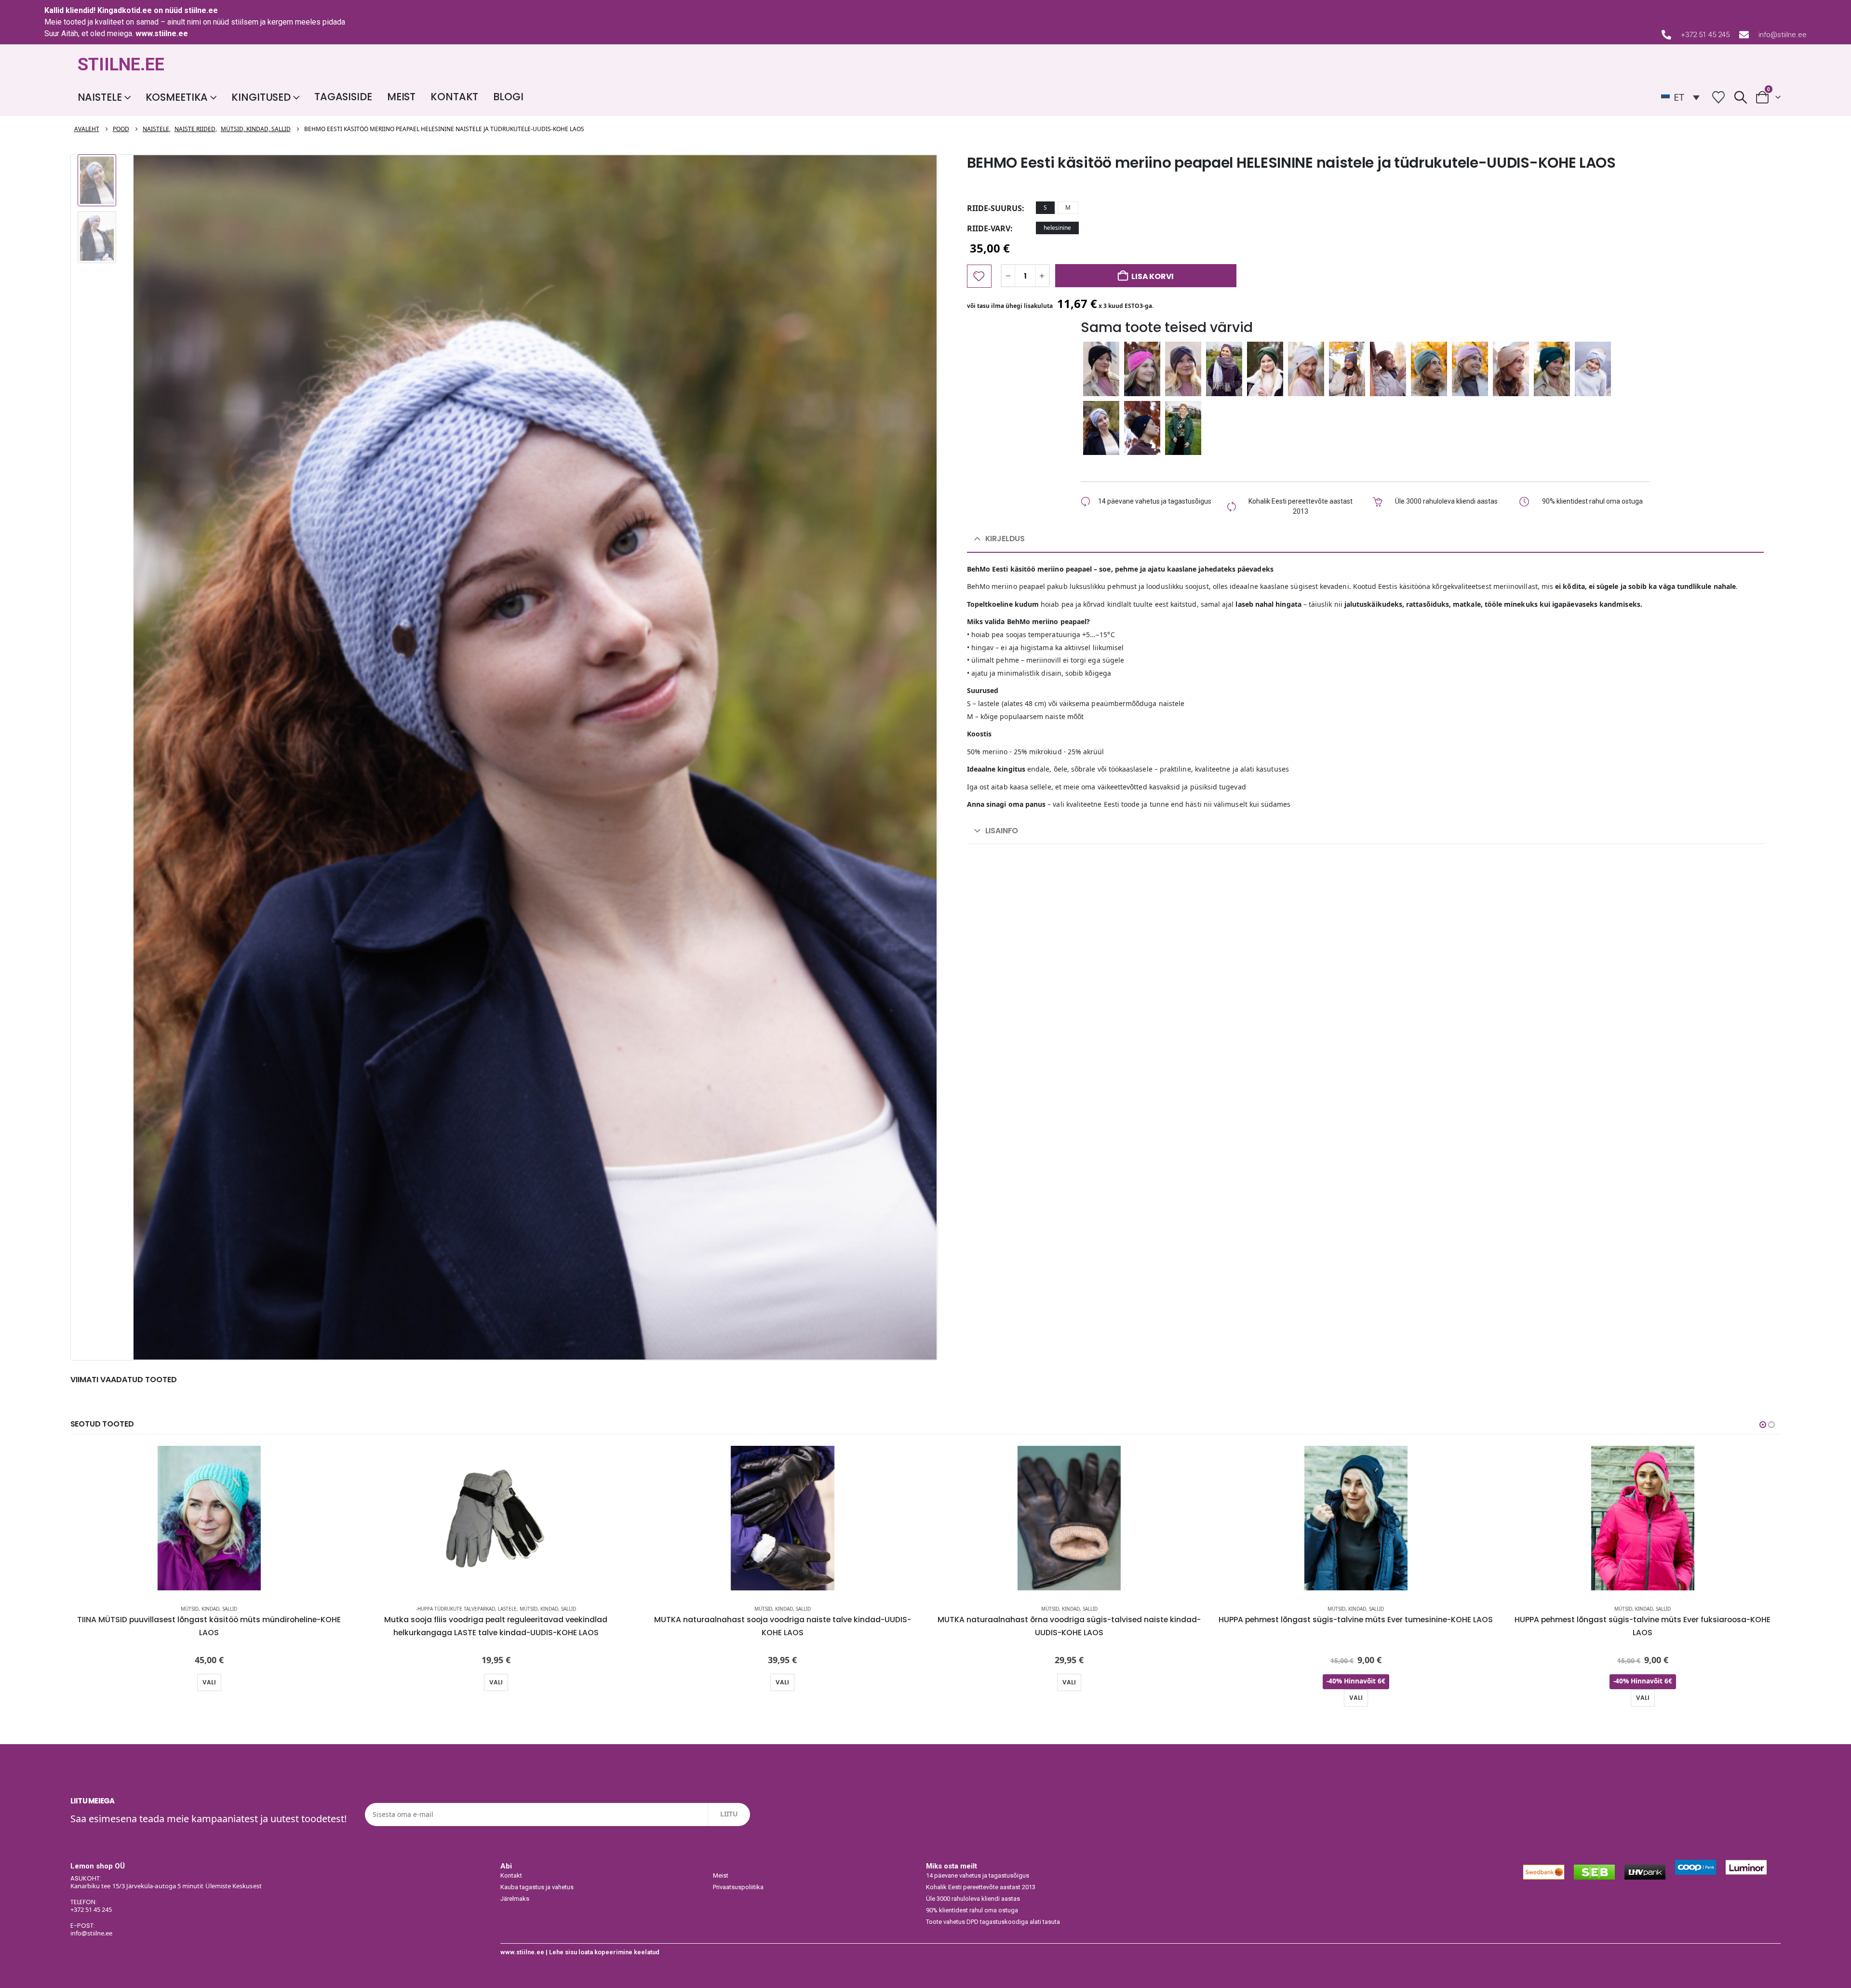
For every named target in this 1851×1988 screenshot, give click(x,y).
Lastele (507, 1609)
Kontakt (454, 97)
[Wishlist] (1719, 97)
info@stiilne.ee (1783, 35)
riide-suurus (994, 208)
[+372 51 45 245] (1666, 35)
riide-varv (989, 228)
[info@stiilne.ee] (1744, 35)
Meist (401, 97)
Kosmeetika (177, 97)
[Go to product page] (209, 1518)
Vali (209, 1682)
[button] (1740, 97)
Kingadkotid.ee (125, 10)
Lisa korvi (1153, 276)
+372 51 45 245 (1705, 35)
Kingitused (261, 97)
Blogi (508, 97)
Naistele (100, 97)
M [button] (1068, 207)
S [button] (1045, 207)
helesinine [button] (1057, 228)
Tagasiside (343, 97)
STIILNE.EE (121, 65)
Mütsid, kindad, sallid (209, 1609)
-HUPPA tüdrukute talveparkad (456, 1609)
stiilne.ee (201, 10)
